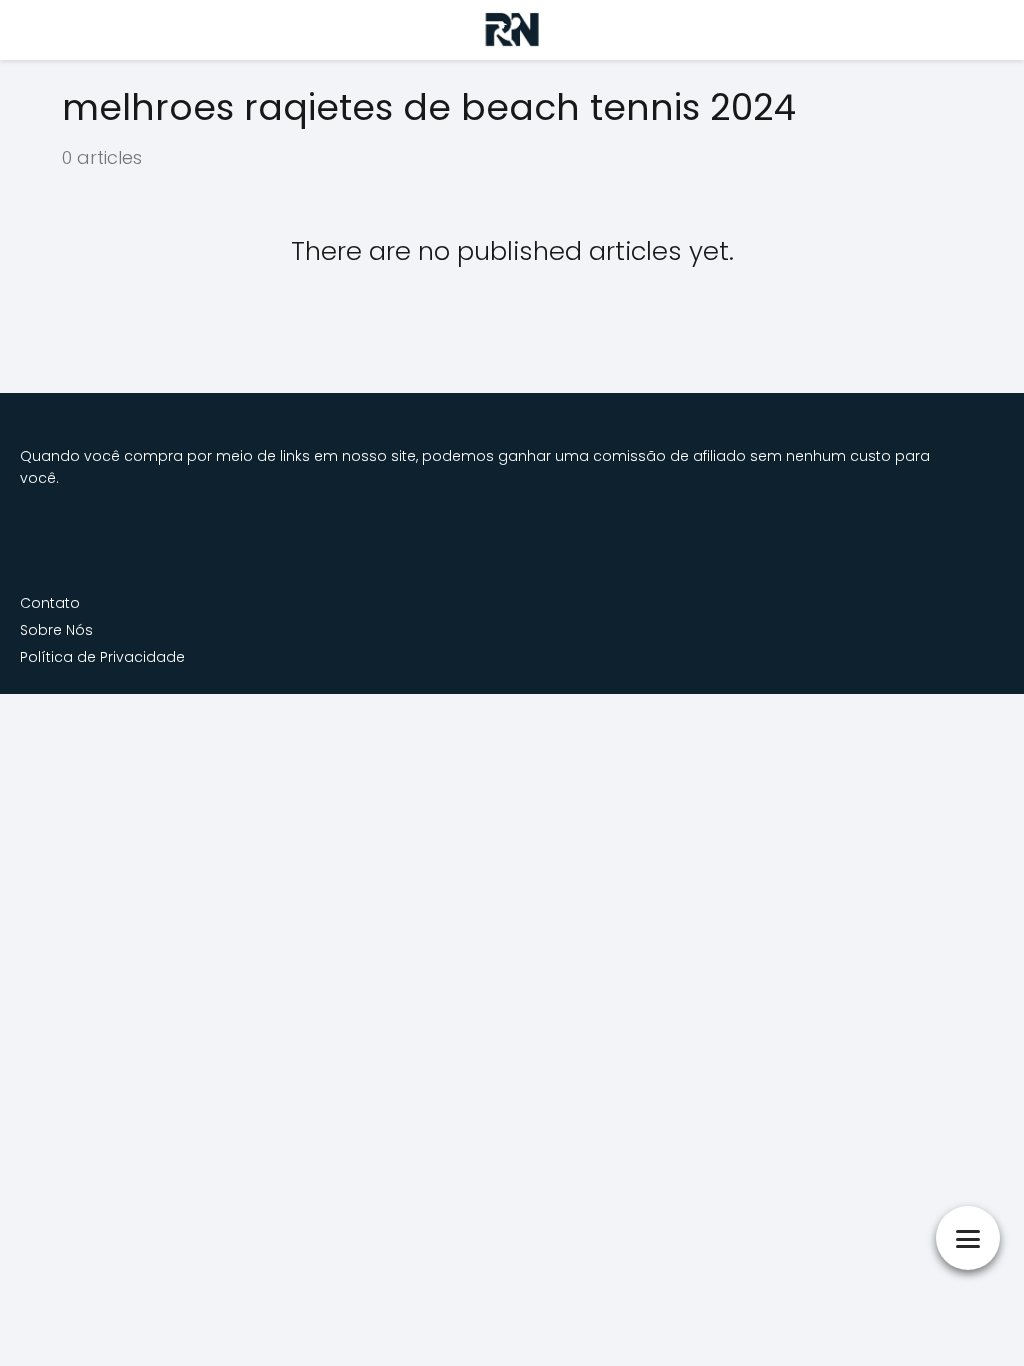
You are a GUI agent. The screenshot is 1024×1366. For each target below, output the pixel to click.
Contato (50, 603)
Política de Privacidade (102, 657)
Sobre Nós (56, 630)
